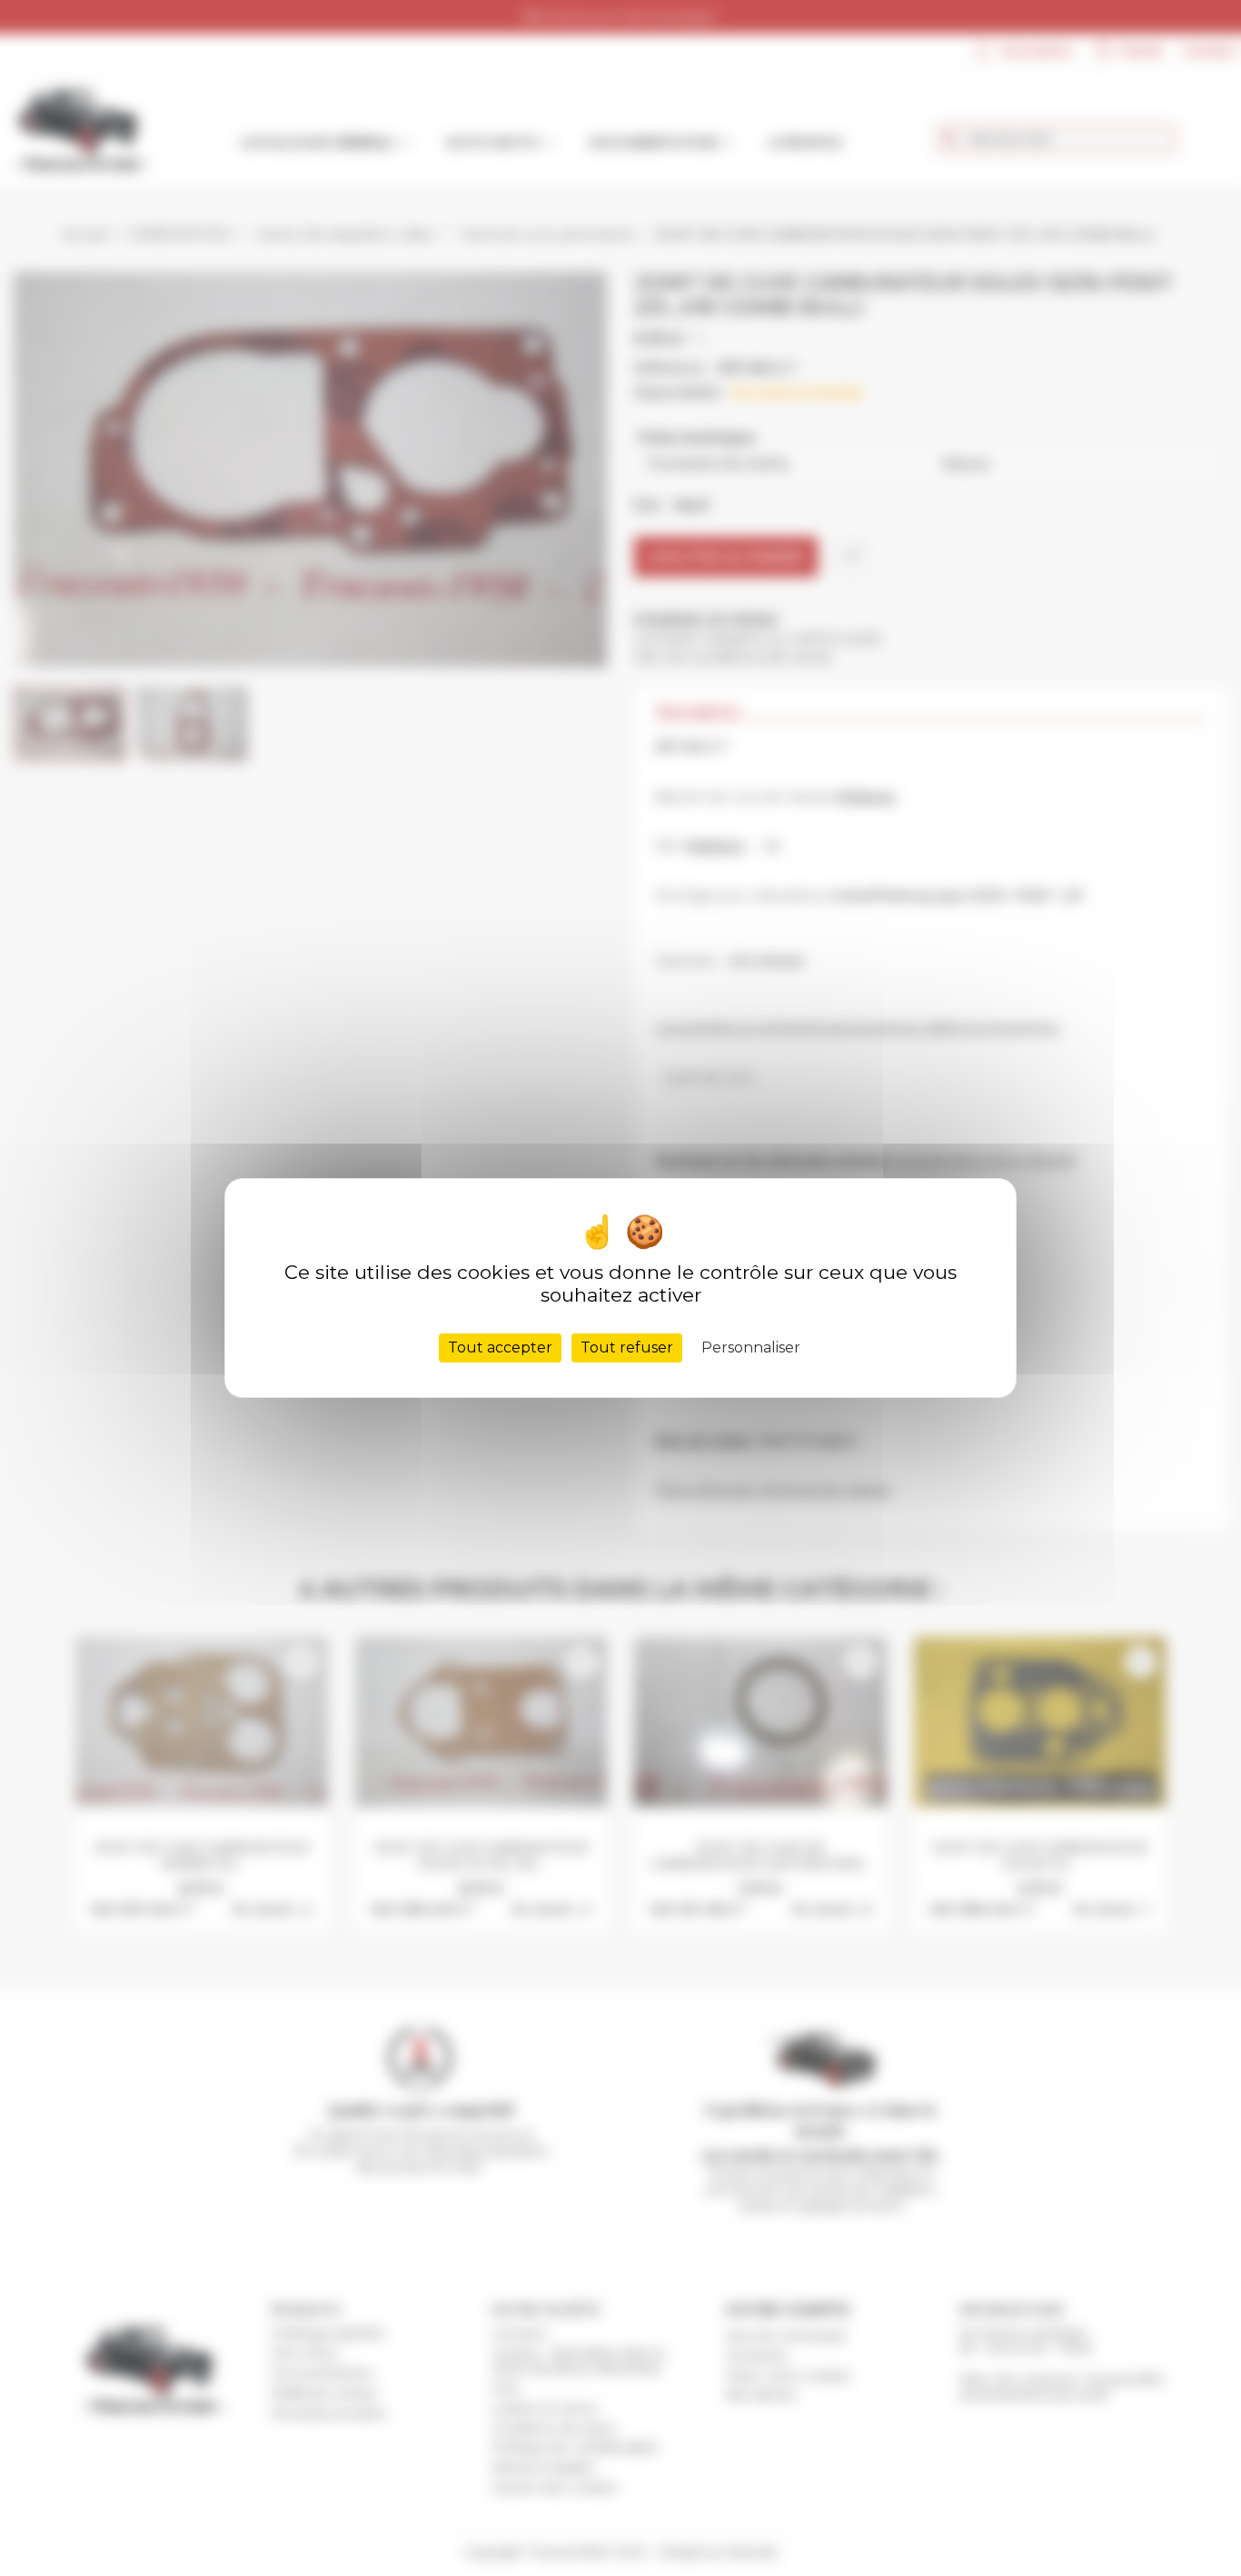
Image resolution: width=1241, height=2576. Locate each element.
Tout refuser (627, 1347)
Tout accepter (500, 1347)
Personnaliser (751, 1347)
